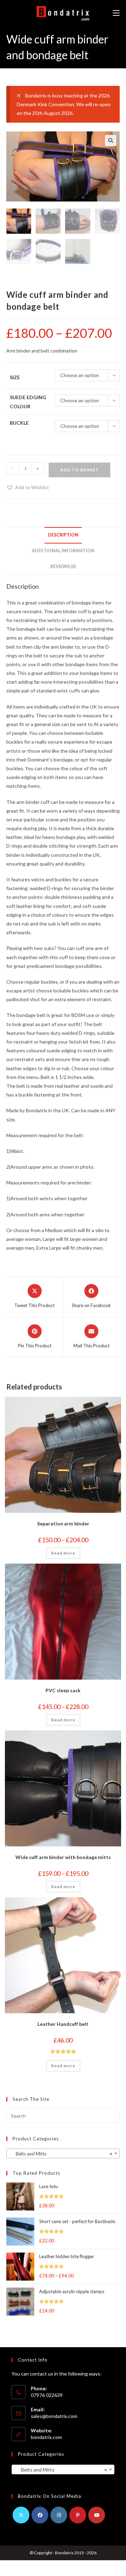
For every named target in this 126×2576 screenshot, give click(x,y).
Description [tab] (63, 535)
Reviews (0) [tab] (63, 566)
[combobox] (63, 2153)
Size (15, 377)
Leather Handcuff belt (63, 2024)
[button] (111, 141)
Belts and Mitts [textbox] (61, 2154)
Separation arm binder (63, 1523)
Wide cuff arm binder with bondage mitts (63, 1857)
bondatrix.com (46, 2437)
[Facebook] (40, 2515)
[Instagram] (59, 2515)
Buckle (19, 423)
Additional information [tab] (63, 551)
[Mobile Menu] (116, 13)
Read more (63, 1553)
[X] (21, 2515)
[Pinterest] (78, 2515)
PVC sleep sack (63, 1690)
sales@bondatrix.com (54, 2416)
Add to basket (80, 470)
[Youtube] (97, 2515)
